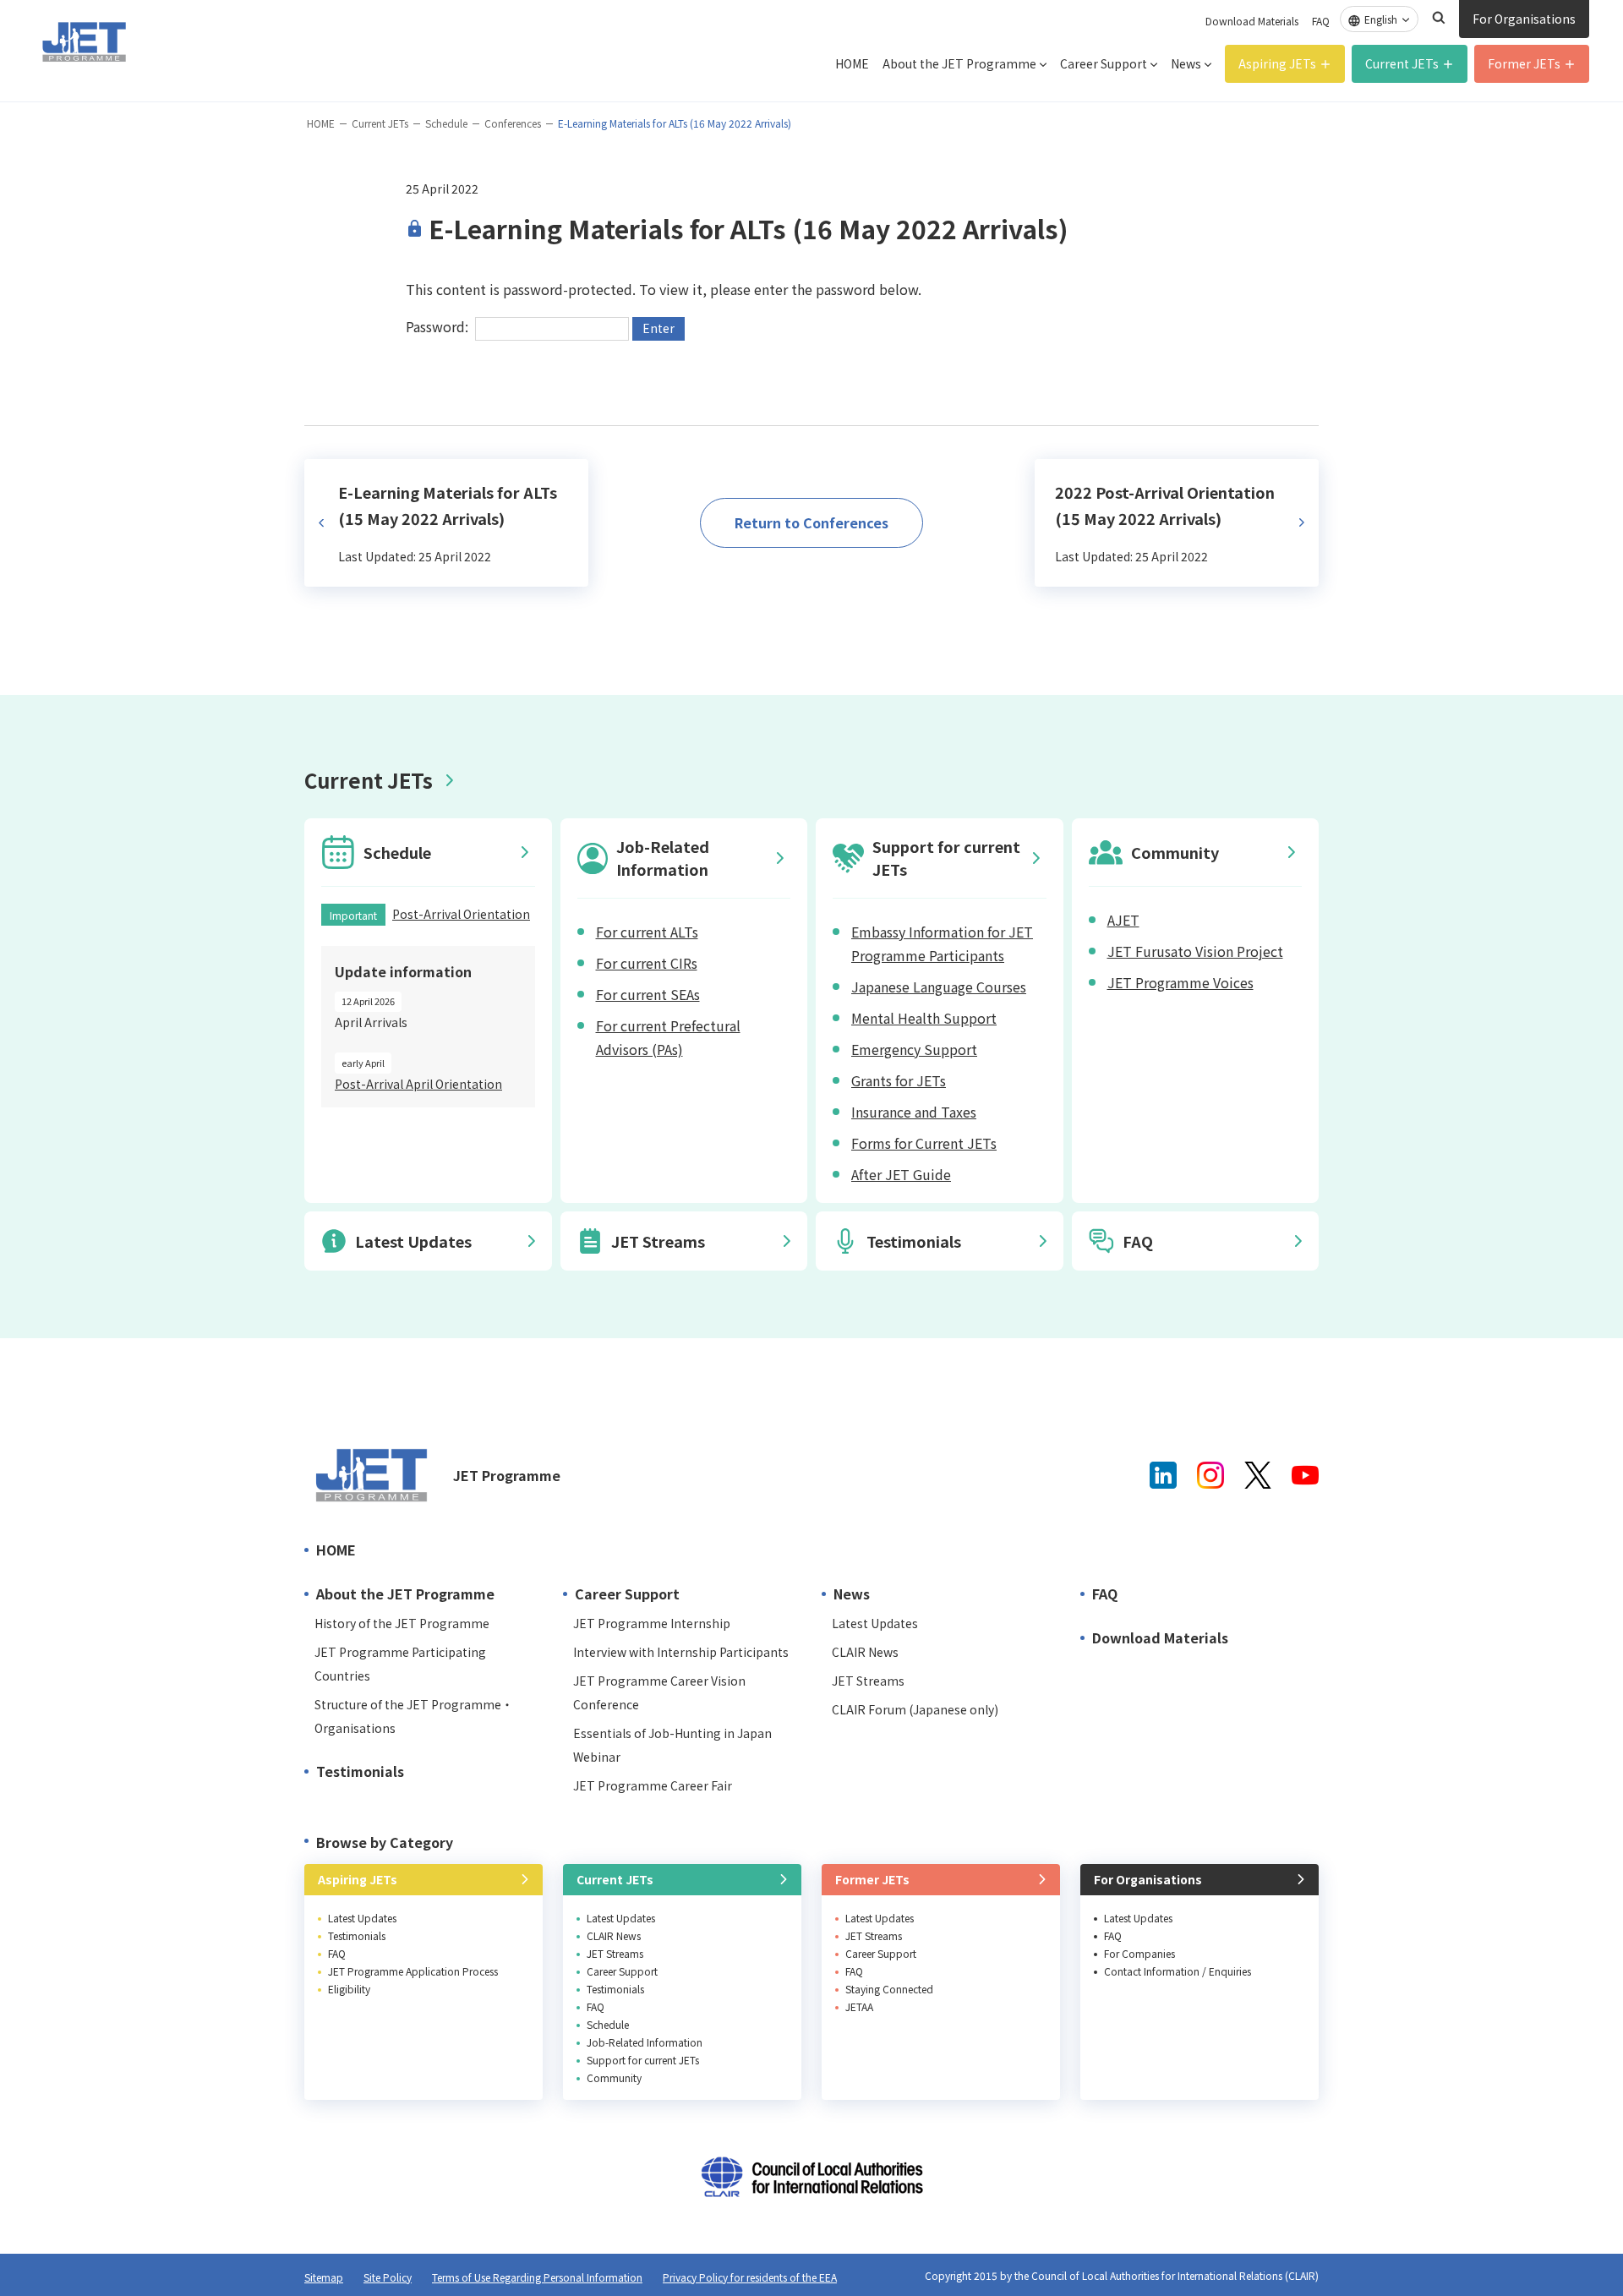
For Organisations (1524, 19)
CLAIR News (865, 1652)
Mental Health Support (924, 1018)
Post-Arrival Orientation (461, 914)
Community (614, 2077)
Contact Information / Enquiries (1178, 1971)
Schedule (446, 123)
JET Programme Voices (1180, 982)
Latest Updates (875, 1623)
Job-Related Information (645, 2042)
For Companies (1139, 1953)
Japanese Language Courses (939, 987)
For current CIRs (647, 963)
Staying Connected (889, 1989)
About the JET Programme (959, 63)
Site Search (1439, 18)
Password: (439, 326)
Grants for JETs (899, 1080)
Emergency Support (914, 1049)
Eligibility (349, 1989)
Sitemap (324, 2277)
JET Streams (868, 1681)
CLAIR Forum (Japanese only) (915, 1709)
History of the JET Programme (402, 1623)
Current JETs (1402, 63)
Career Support (1104, 63)
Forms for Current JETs (924, 1143)
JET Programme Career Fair (653, 1785)
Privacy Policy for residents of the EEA (750, 2277)
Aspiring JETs (1277, 63)
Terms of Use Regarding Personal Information (537, 2277)
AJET (1123, 920)
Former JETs (1524, 63)
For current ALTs (647, 932)
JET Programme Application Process (413, 1971)
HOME (852, 63)
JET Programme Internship (652, 1623)
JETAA (859, 2006)
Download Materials (1252, 21)
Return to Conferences (811, 522)
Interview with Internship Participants (681, 1652)
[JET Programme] (372, 1475)
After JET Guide (901, 1174)
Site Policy (388, 2277)
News (1186, 63)
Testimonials (360, 1771)
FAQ (1321, 21)
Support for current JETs (643, 2060)
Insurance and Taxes (914, 1112)
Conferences (513, 123)
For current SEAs (648, 994)
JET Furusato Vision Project (1195, 951)
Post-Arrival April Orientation (418, 1084)
